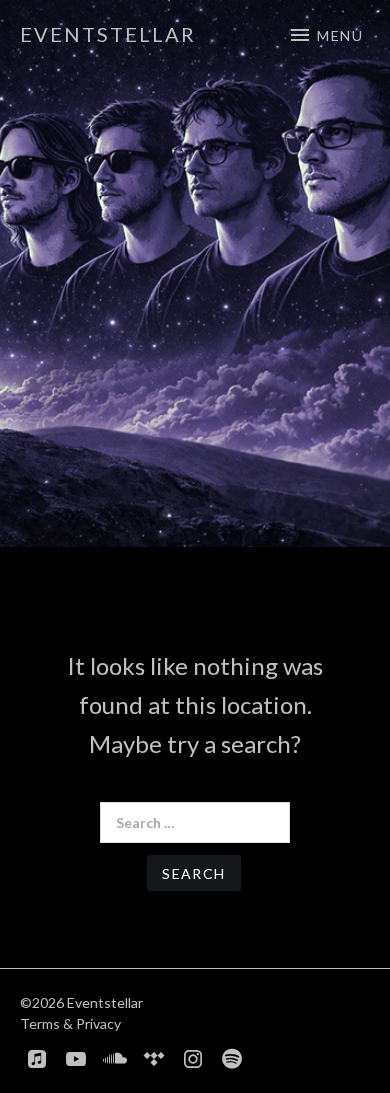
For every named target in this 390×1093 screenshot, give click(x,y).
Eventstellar (108, 34)
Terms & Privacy (70, 1023)
